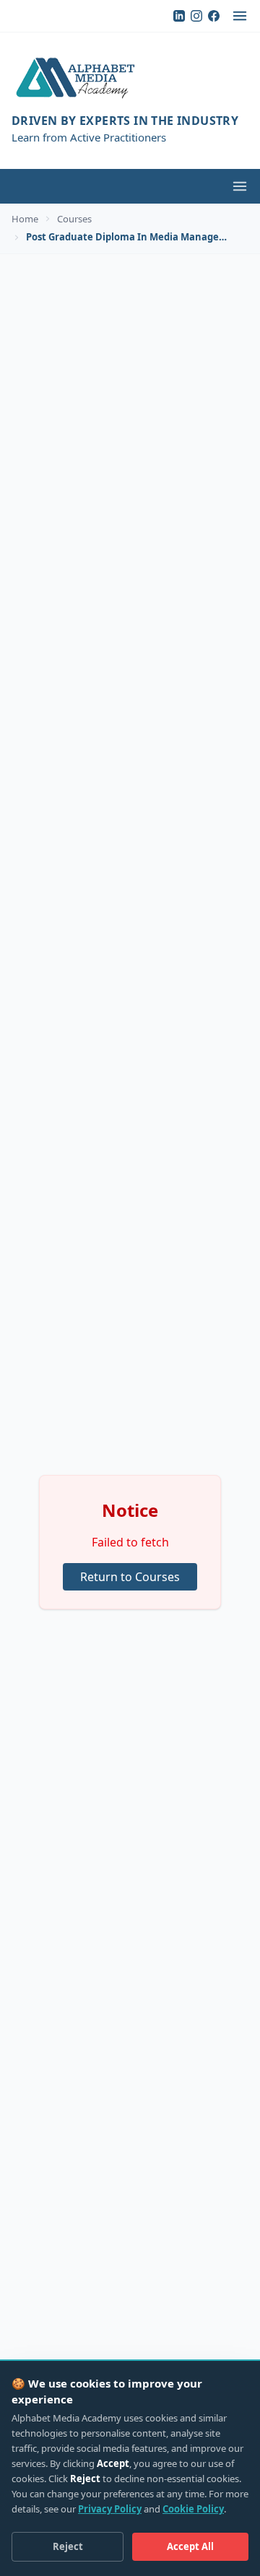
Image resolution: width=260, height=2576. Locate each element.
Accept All (190, 2546)
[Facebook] (214, 16)
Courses (74, 219)
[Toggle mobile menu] (240, 186)
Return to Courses (130, 1577)
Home (25, 219)
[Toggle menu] (240, 16)
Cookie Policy (193, 2509)
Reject (68, 2546)
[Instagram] (196, 16)
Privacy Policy (110, 2509)
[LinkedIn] (179, 16)
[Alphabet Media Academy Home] (130, 79)
